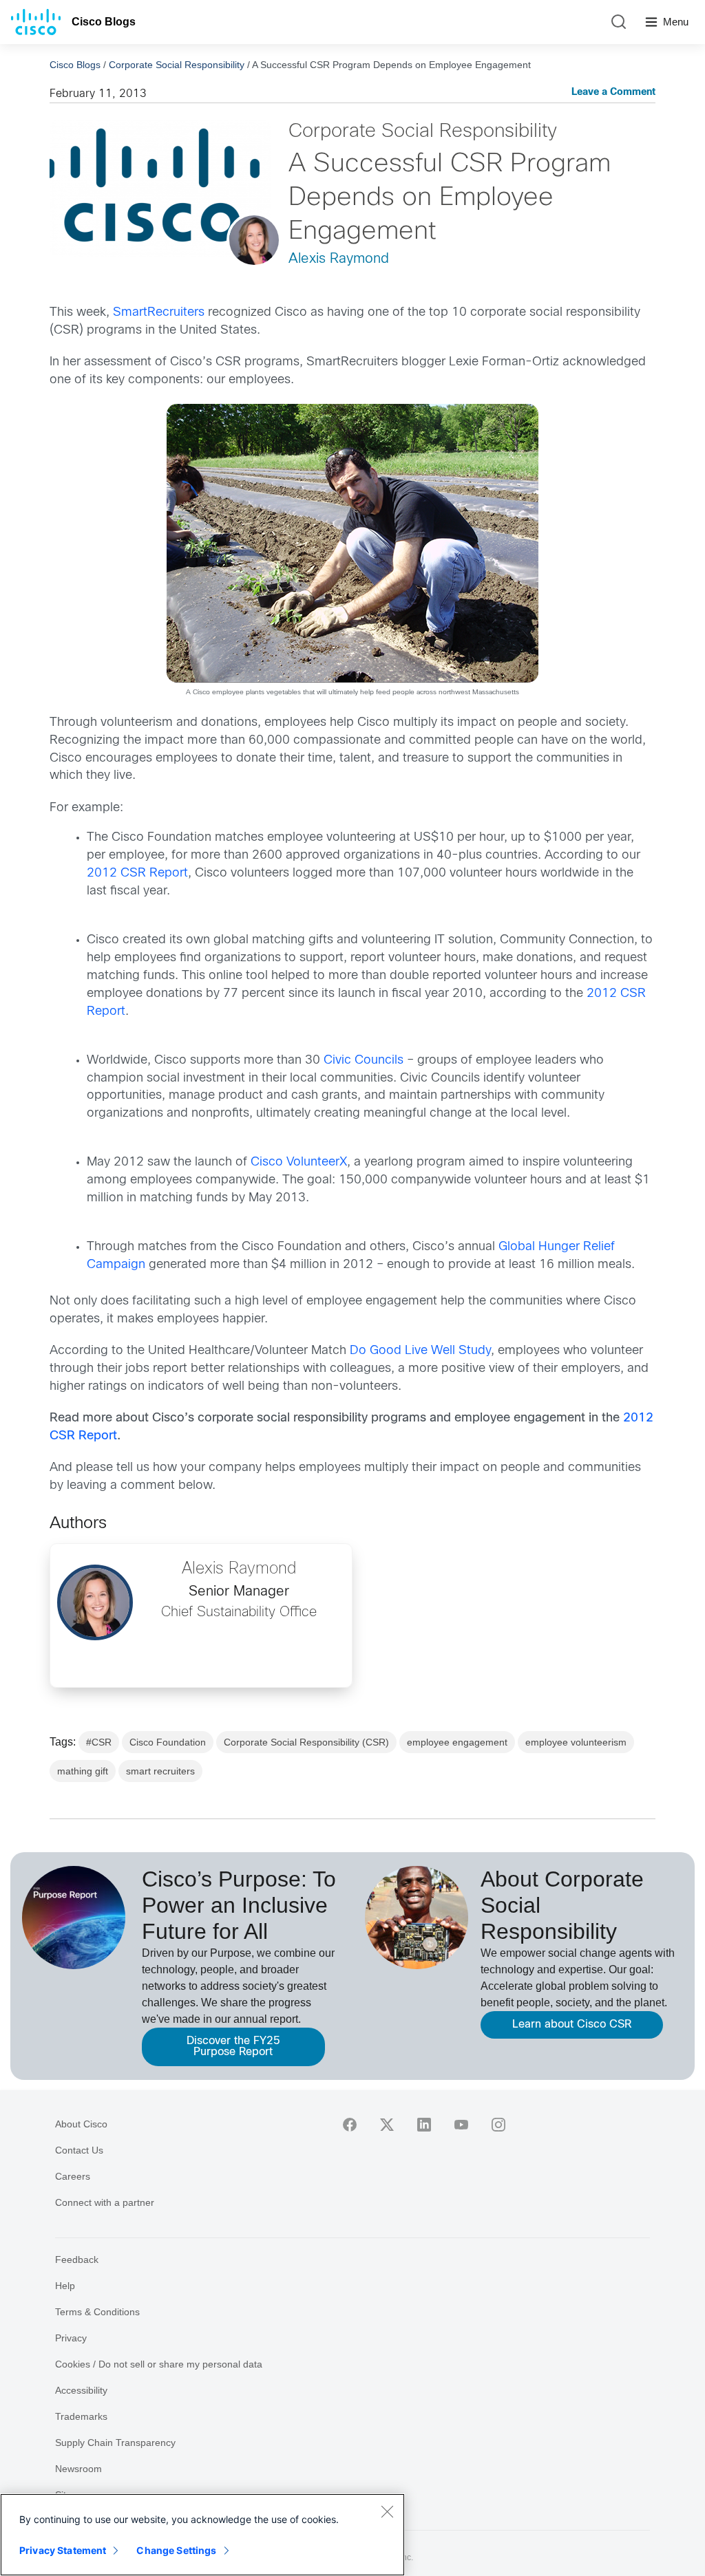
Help (65, 2286)
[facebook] (350, 2125)
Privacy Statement (63, 2550)
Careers (73, 2176)
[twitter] (387, 2125)
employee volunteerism (576, 1742)
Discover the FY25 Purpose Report (233, 2047)
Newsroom (78, 2469)
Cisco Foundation (168, 1742)
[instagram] (498, 2125)
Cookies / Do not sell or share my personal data (159, 2364)
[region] (202, 2535)
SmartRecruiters (159, 313)
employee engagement (457, 1742)
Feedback (77, 2260)
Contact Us (79, 2150)
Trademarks (81, 2416)
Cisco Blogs (104, 22)
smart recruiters (160, 1771)
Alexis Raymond (339, 259)
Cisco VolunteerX (299, 1162)
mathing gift (83, 1771)
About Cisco (81, 2124)
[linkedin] (424, 2125)
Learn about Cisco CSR (572, 2025)
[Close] (387, 2511)
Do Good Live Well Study (420, 1351)
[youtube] (461, 2125)
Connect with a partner (105, 2202)
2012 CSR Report (137, 873)
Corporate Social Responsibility (177, 65)
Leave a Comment (613, 93)
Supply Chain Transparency (115, 2443)
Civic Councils (364, 1061)
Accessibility (81, 2390)
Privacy (71, 2338)
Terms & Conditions (97, 2312)
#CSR (99, 1742)
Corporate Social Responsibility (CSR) (306, 1742)
